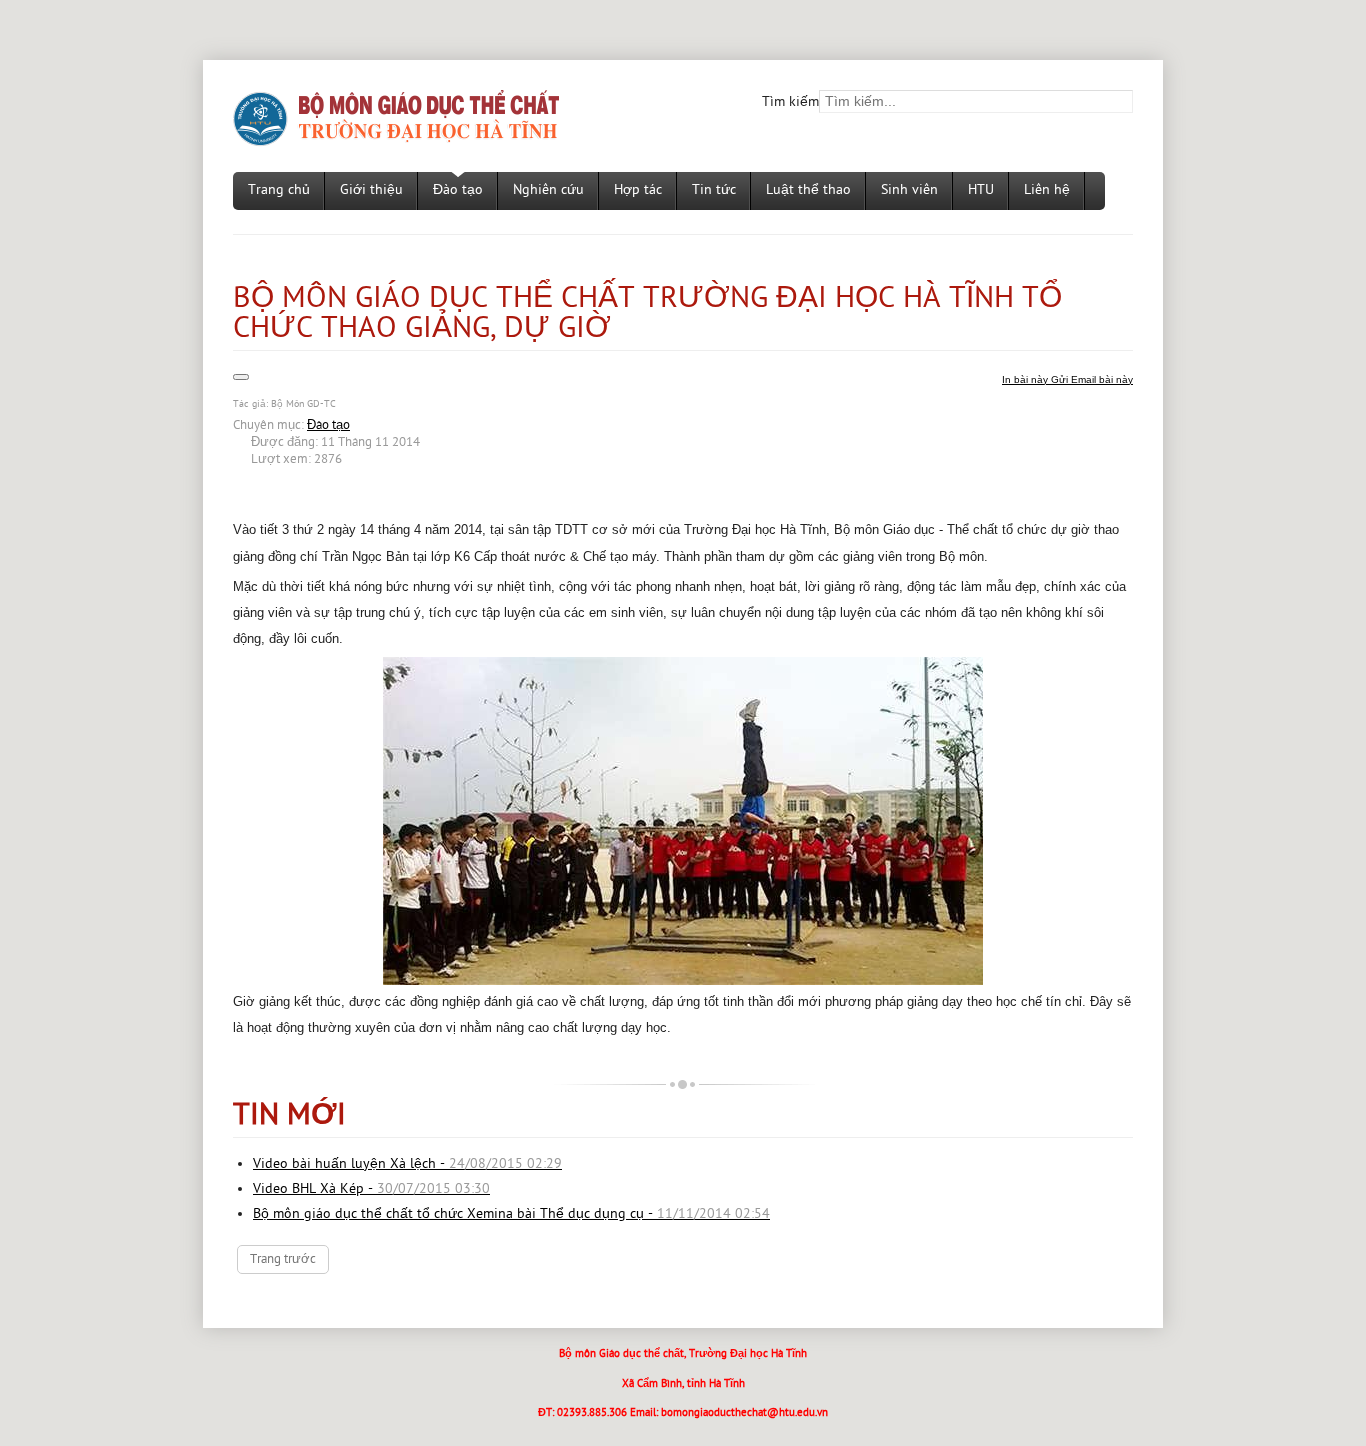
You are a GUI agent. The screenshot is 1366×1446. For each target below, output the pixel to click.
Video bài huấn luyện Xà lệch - (407, 1164)
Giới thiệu (371, 190)
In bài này (1026, 379)
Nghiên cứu (548, 190)
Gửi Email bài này (1092, 379)
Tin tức (714, 190)
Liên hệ (1047, 190)
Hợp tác (638, 190)
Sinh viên (909, 190)
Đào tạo (458, 190)
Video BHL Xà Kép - (371, 1189)
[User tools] (241, 377)
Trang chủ (279, 190)
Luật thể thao (808, 190)
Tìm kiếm (790, 102)
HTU (981, 190)
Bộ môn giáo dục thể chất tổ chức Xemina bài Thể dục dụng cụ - (511, 1214)
